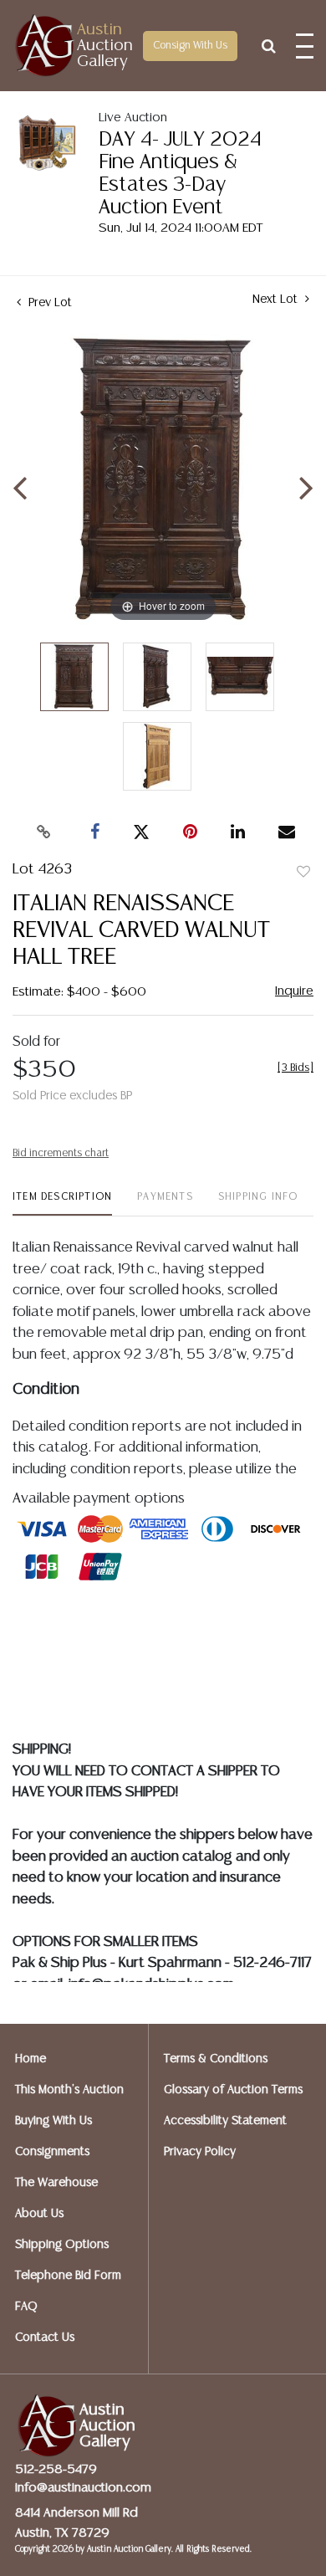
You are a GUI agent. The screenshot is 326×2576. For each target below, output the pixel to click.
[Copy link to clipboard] (44, 832)
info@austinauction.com (83, 2488)
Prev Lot (48, 303)
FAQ (26, 2307)
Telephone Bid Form (68, 2276)
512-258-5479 (56, 2469)
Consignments (52, 2152)
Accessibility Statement (225, 2121)
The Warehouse (56, 2183)
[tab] (62, 1203)
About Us (39, 2214)
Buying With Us (53, 2121)
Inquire (294, 991)
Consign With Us (190, 46)
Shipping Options (62, 2245)
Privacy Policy (200, 2152)
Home (31, 2059)
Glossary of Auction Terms (233, 2090)
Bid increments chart (61, 1153)
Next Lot (277, 300)
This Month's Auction (69, 2090)
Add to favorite (303, 873)
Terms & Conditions (216, 2059)
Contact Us (45, 2338)
